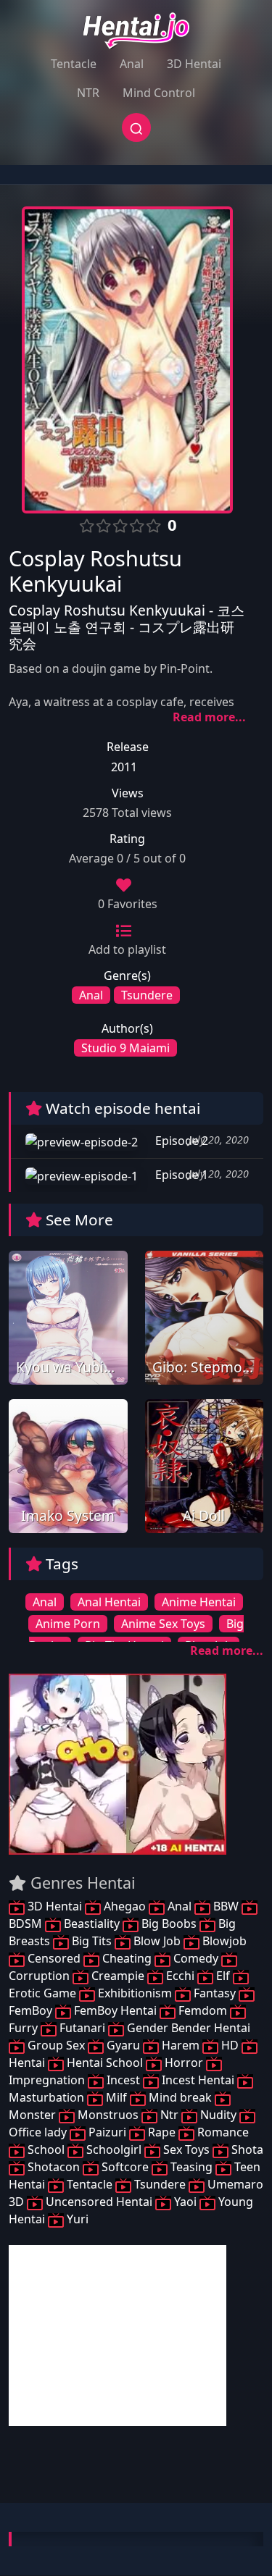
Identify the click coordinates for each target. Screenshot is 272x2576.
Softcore (125, 2167)
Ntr (169, 2115)
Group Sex (56, 2045)
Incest (123, 2080)
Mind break (180, 2097)
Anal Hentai (109, 1602)
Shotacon (54, 2167)
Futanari (82, 2028)
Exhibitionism (135, 1993)
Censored (54, 1958)
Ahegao (125, 1906)
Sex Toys (186, 2149)
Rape (162, 2132)
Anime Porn (68, 1624)
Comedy (196, 1958)
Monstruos (108, 2115)
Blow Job (157, 1941)
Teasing (191, 2167)
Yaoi (185, 2202)
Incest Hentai (198, 2080)
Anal (132, 64)
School (46, 2149)
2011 (124, 767)
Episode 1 (180, 1175)
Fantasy (215, 1993)
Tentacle (74, 64)
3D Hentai (194, 64)
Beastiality (92, 1923)
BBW (226, 1906)
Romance (222, 2132)
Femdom (203, 2010)
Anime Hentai (199, 1602)
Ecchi (180, 1976)
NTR (88, 93)
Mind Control (159, 93)
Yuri (76, 2219)
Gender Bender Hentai (187, 2028)
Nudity (218, 2115)
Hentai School (105, 2063)
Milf (116, 2097)
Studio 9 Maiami (125, 1048)
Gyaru (123, 2045)
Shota (246, 2149)
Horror (184, 2063)
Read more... (209, 717)
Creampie (118, 1976)
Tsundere (147, 995)
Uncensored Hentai (99, 2202)
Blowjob (223, 1941)
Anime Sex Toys (163, 1624)
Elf (223, 1976)
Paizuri (107, 2132)
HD (230, 2045)
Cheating (127, 1958)
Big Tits (92, 1941)
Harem (181, 2045)
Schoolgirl (114, 2149)
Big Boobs (169, 1923)
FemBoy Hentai (115, 2010)
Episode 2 (180, 1141)
